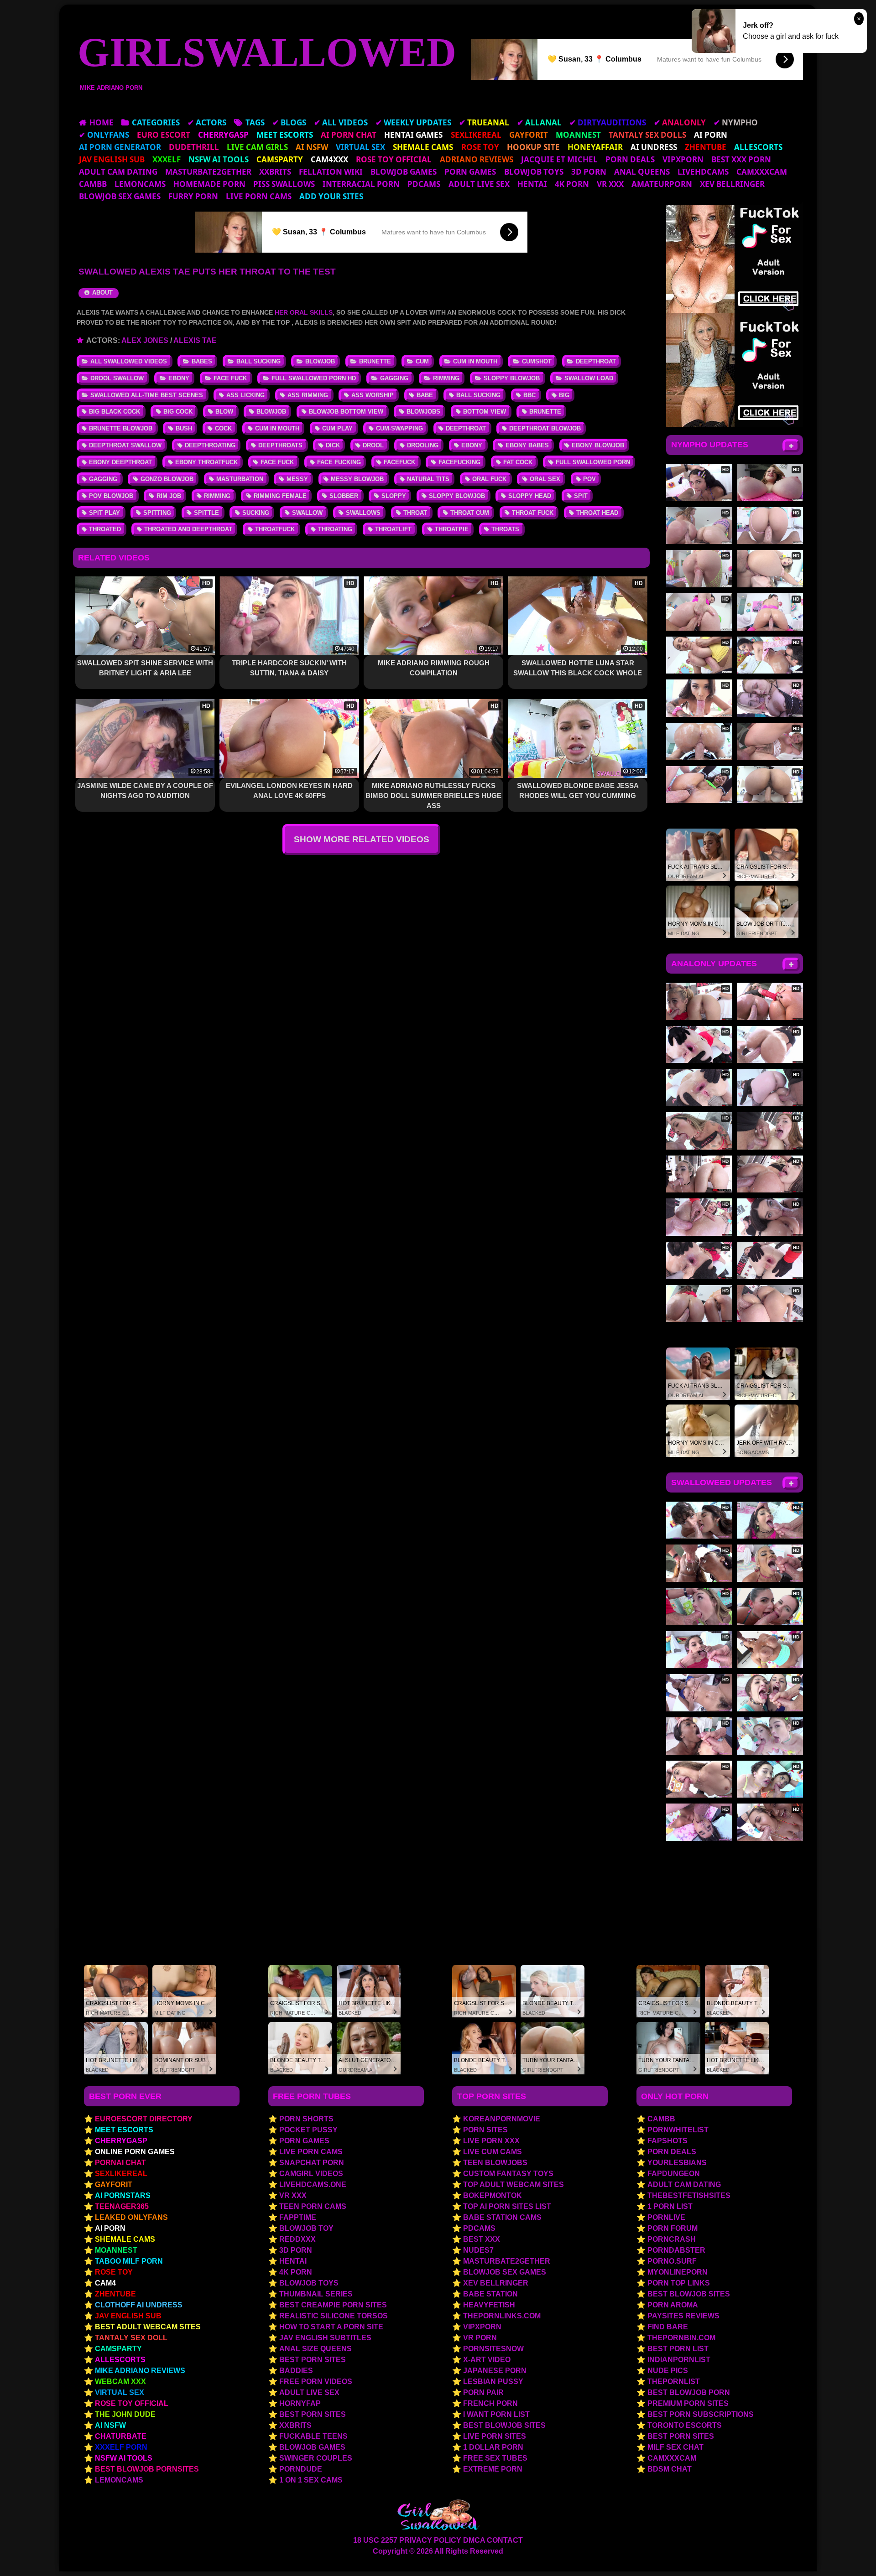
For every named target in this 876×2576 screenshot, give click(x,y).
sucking (256, 513)
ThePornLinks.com (502, 2316)
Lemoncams (140, 184)
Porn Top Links (679, 2283)
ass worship (373, 395)
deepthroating (210, 445)
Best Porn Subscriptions (701, 2414)
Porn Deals (630, 159)
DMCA (475, 2540)
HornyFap (300, 2403)
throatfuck (275, 529)
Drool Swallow (117, 378)
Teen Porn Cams (313, 2206)
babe (425, 395)
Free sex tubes (495, 2458)
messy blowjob (357, 479)
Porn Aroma (673, 2305)
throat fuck (533, 513)
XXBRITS (275, 172)
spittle (206, 513)
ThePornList (674, 2382)
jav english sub (128, 2316)
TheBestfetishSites (689, 2195)
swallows (363, 513)
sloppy (394, 496)
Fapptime (298, 2217)
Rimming (446, 378)
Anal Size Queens (315, 2349)
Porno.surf (672, 2261)
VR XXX (610, 184)
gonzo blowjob (167, 479)
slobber (344, 496)
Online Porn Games (135, 2152)
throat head (597, 513)
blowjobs (423, 412)
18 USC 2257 (375, 2540)
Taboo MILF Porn (129, 2261)
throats (505, 529)
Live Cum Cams (493, 2152)
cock (223, 428)
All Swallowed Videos (129, 361)
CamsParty (118, 2349)
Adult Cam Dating (118, 172)
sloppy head (530, 496)
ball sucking (478, 395)
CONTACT (505, 2540)
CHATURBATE (121, 2436)
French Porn (490, 2403)
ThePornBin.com (681, 2338)
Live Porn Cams (259, 196)
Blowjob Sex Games (120, 196)
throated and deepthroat (188, 529)
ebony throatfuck (206, 462)
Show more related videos (362, 839)
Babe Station (490, 2294)
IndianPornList (679, 2360)
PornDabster (676, 2250)
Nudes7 (478, 2250)
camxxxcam (762, 172)
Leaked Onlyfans (131, 2217)
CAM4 (105, 2283)
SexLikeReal (121, 2174)
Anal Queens (642, 172)
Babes (202, 361)
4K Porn (572, 184)
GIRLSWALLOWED (267, 52)
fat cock (518, 462)
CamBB (93, 184)
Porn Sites (485, 2130)
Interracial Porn (361, 184)
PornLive (666, 2217)
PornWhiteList (678, 2130)
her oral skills (304, 312)
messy (297, 479)
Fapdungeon (674, 2174)
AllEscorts (120, 2360)
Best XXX (482, 2239)
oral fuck (489, 479)
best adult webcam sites (148, 2327)
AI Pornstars (123, 2195)
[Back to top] (850, 2551)
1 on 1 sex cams (311, 2480)
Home (102, 122)
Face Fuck (230, 378)
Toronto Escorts (685, 2425)
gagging (103, 479)
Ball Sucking (258, 361)
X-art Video (487, 2360)
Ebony (179, 378)
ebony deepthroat (120, 462)
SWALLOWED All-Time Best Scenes (147, 395)
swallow (307, 513)
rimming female (280, 496)
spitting (157, 513)
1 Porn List (670, 2206)
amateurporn (662, 184)
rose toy (114, 2272)
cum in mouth (277, 428)
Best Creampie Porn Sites (333, 2305)
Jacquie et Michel (559, 159)
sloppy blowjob (457, 496)
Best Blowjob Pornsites (147, 2469)
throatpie (452, 529)
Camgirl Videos (311, 2174)
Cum (422, 361)
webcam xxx (120, 2382)
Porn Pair (483, 2392)
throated (105, 529)
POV (589, 479)
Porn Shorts (306, 2119)
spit (581, 496)
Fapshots (667, 2141)
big (564, 395)
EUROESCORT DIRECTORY (144, 2119)
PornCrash (672, 2239)
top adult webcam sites (514, 2185)
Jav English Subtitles (325, 2338)
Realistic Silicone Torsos (334, 2316)
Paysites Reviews (683, 2316)
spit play (104, 513)
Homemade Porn (209, 184)
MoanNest (116, 2250)
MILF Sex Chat (675, 2447)
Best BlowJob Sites (689, 2294)
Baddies (296, 2371)
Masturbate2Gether (208, 172)
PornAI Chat (120, 2163)
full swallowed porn (593, 462)
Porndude (301, 2469)
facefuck (399, 462)
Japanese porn (495, 2371)
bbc (529, 395)
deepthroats (280, 445)
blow (224, 412)
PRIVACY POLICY (430, 2540)
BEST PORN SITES (681, 2436)
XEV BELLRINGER (732, 184)
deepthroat (466, 428)
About (102, 293)
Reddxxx (297, 2239)
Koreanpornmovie (502, 2119)
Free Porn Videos (316, 2382)
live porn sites (495, 2436)
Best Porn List (678, 2349)
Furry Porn (193, 196)
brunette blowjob (121, 428)
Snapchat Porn (312, 2163)
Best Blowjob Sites (504, 2425)
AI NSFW (110, 2425)
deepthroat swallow (125, 445)
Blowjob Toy (306, 2228)
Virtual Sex (120, 2392)
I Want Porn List (496, 2414)
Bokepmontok (493, 2195)
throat (415, 513)
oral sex (545, 479)
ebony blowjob (598, 445)
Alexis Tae (195, 340)
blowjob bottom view (346, 412)
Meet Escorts (124, 2130)
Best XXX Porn (741, 159)
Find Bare (668, 2327)
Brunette (375, 361)
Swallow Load (589, 378)
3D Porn (589, 172)
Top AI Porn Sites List (507, 2206)
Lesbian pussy (493, 2382)
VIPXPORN (683, 159)
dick (333, 445)
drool (373, 445)
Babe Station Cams (502, 2217)
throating (335, 529)
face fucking (339, 462)
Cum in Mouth (475, 361)
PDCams (424, 184)
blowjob (271, 412)
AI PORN (110, 2228)
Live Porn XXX (491, 2141)
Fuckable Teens (313, 2436)
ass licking (245, 395)
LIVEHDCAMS (703, 172)
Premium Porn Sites (688, 2403)
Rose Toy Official (132, 2403)
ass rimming (308, 395)
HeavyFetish (489, 2305)
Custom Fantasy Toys (508, 2174)
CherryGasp (121, 2141)
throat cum (470, 513)
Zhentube (115, 2294)
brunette (545, 412)
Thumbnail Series (316, 2294)
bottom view (485, 412)
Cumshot (537, 361)
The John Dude (125, 2414)
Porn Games (470, 172)
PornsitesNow (493, 2349)
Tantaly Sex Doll (131, 2338)
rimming (217, 496)
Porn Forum (673, 2228)
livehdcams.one (313, 2185)
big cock (178, 412)
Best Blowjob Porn (689, 2392)
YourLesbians (677, 2163)
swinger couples (316, 2458)
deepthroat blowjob (545, 428)
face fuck (277, 462)
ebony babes (527, 445)
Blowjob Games (404, 172)
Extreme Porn (493, 2469)
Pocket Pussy (308, 2130)
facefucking (459, 462)
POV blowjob (111, 496)
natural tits (428, 479)
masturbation (240, 479)
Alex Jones (145, 340)
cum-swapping (399, 428)
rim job (169, 496)
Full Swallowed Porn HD (314, 378)
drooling (423, 445)
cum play (337, 428)
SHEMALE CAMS (125, 2239)
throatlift (393, 529)
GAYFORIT (114, 2185)
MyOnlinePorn (678, 2272)
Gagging (394, 378)
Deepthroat (596, 361)
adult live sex (479, 184)
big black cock (115, 412)
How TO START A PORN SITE (331, 2327)
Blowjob (320, 361)
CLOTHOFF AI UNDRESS (139, 2305)
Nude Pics (668, 2371)
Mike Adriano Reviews (140, 2371)
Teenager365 (122, 2206)
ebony (472, 445)
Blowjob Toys (534, 172)
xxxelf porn (121, 2447)
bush (184, 428)
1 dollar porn (493, 2447)
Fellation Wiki (331, 172)
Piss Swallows (284, 184)
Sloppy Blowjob (512, 378)
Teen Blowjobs (495, 2163)
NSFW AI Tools (124, 2458)
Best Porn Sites (313, 2360)
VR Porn (480, 2338)
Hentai (532, 184)
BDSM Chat (670, 2469)
